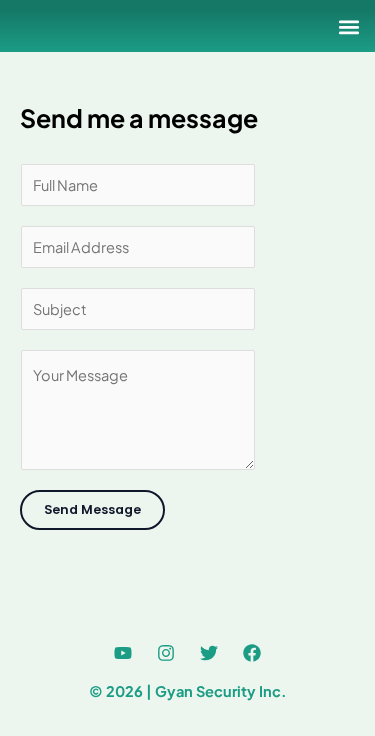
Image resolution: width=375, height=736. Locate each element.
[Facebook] (252, 653)
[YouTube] (123, 653)
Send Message (92, 509)
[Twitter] (209, 653)
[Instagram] (166, 653)
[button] (348, 26)
